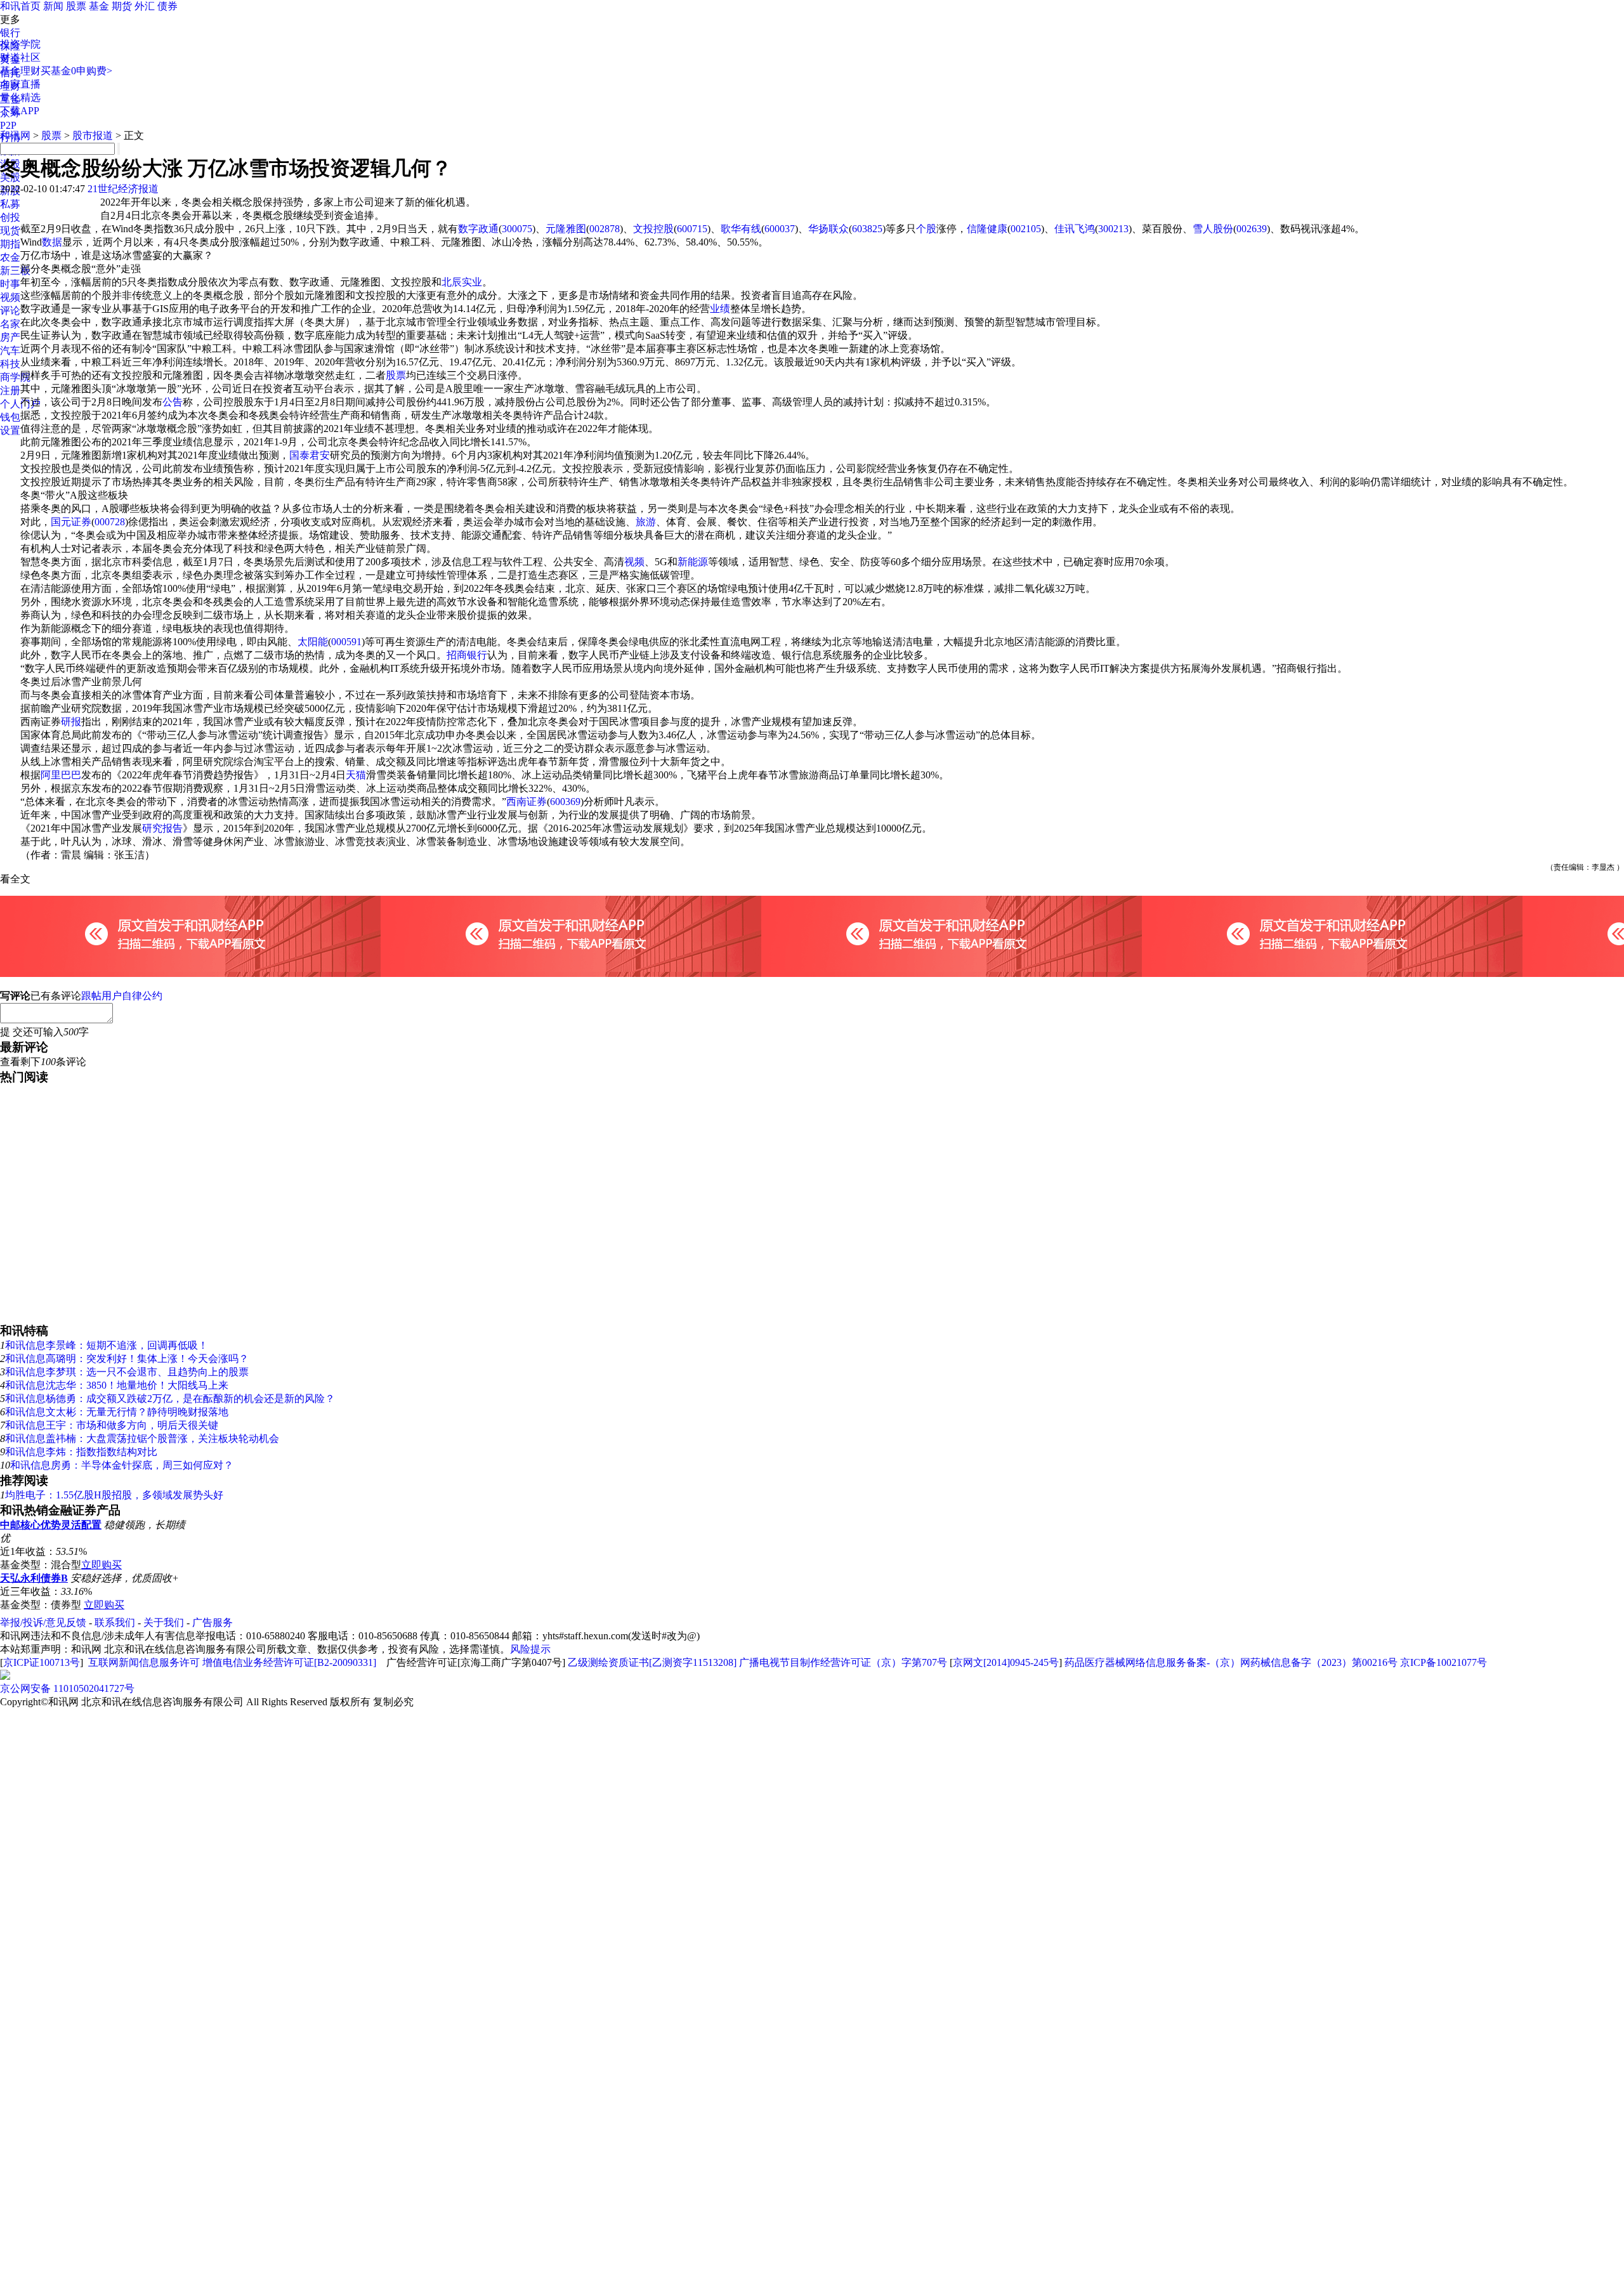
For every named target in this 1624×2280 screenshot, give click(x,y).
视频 (10, 297)
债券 (167, 6)
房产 (10, 337)
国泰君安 (310, 455)
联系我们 (115, 1622)
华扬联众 (828, 229)
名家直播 (20, 84)
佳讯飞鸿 (1075, 229)
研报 (71, 722)
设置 (10, 430)
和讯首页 (20, 6)
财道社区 (20, 57)
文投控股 (653, 229)
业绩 (720, 309)
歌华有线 (741, 229)
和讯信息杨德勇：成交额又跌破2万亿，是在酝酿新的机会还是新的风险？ (170, 1399)
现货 (10, 231)
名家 (10, 324)
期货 (122, 6)
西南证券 (527, 802)
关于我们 (164, 1622)
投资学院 (20, 44)
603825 (867, 229)
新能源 (693, 562)
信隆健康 (987, 229)
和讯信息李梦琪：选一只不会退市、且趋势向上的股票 (127, 1372)
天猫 (356, 775)
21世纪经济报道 (123, 189)
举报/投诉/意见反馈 (43, 1622)
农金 (10, 257)
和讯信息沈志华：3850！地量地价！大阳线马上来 (117, 1385)
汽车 (10, 351)
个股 (926, 229)
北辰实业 (462, 282)
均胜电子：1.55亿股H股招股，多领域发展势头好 (114, 1495)
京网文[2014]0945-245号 (1006, 1662)
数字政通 (478, 229)
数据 (52, 242)
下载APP (20, 111)
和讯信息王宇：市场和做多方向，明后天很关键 (112, 1425)
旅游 (646, 522)
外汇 (145, 6)
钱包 (10, 417)
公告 (173, 402)
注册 (10, 390)
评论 (10, 311)
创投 (10, 217)
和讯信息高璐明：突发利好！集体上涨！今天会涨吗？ (127, 1359)
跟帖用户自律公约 (122, 996)
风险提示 (530, 1649)
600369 (565, 802)
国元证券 (71, 522)
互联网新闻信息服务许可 (144, 1662)
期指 (10, 244)
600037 (780, 229)
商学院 (15, 377)
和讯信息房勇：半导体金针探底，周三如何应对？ (122, 1465)
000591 (346, 642)
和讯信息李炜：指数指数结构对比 (81, 1452)
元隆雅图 (566, 229)
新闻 (53, 6)
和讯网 (15, 135)
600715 (692, 229)
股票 (76, 6)
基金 (99, 6)
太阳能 (313, 642)
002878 (605, 229)
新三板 (15, 271)
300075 (517, 229)
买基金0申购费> (76, 71)
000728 (110, 522)
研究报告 (162, 828)
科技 (10, 364)
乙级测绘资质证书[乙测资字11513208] (652, 1662)
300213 (1113, 229)
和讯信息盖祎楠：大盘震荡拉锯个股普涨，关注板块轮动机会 (142, 1438)
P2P (8, 125)
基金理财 (20, 71)
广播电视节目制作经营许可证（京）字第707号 (843, 1662)
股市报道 (93, 135)
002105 (1026, 229)
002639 (1252, 229)
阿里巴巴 (61, 775)
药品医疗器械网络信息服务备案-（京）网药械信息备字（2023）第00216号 (1231, 1662)
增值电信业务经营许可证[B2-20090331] (289, 1662)
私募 (10, 204)
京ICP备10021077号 (1444, 1662)
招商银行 (467, 655)
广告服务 (213, 1622)
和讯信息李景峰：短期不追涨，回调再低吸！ (107, 1345)
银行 (10, 33)
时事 (10, 284)
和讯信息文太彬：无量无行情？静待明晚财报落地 (117, 1412)
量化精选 (20, 97)
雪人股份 (1213, 229)
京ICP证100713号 (42, 1662)
